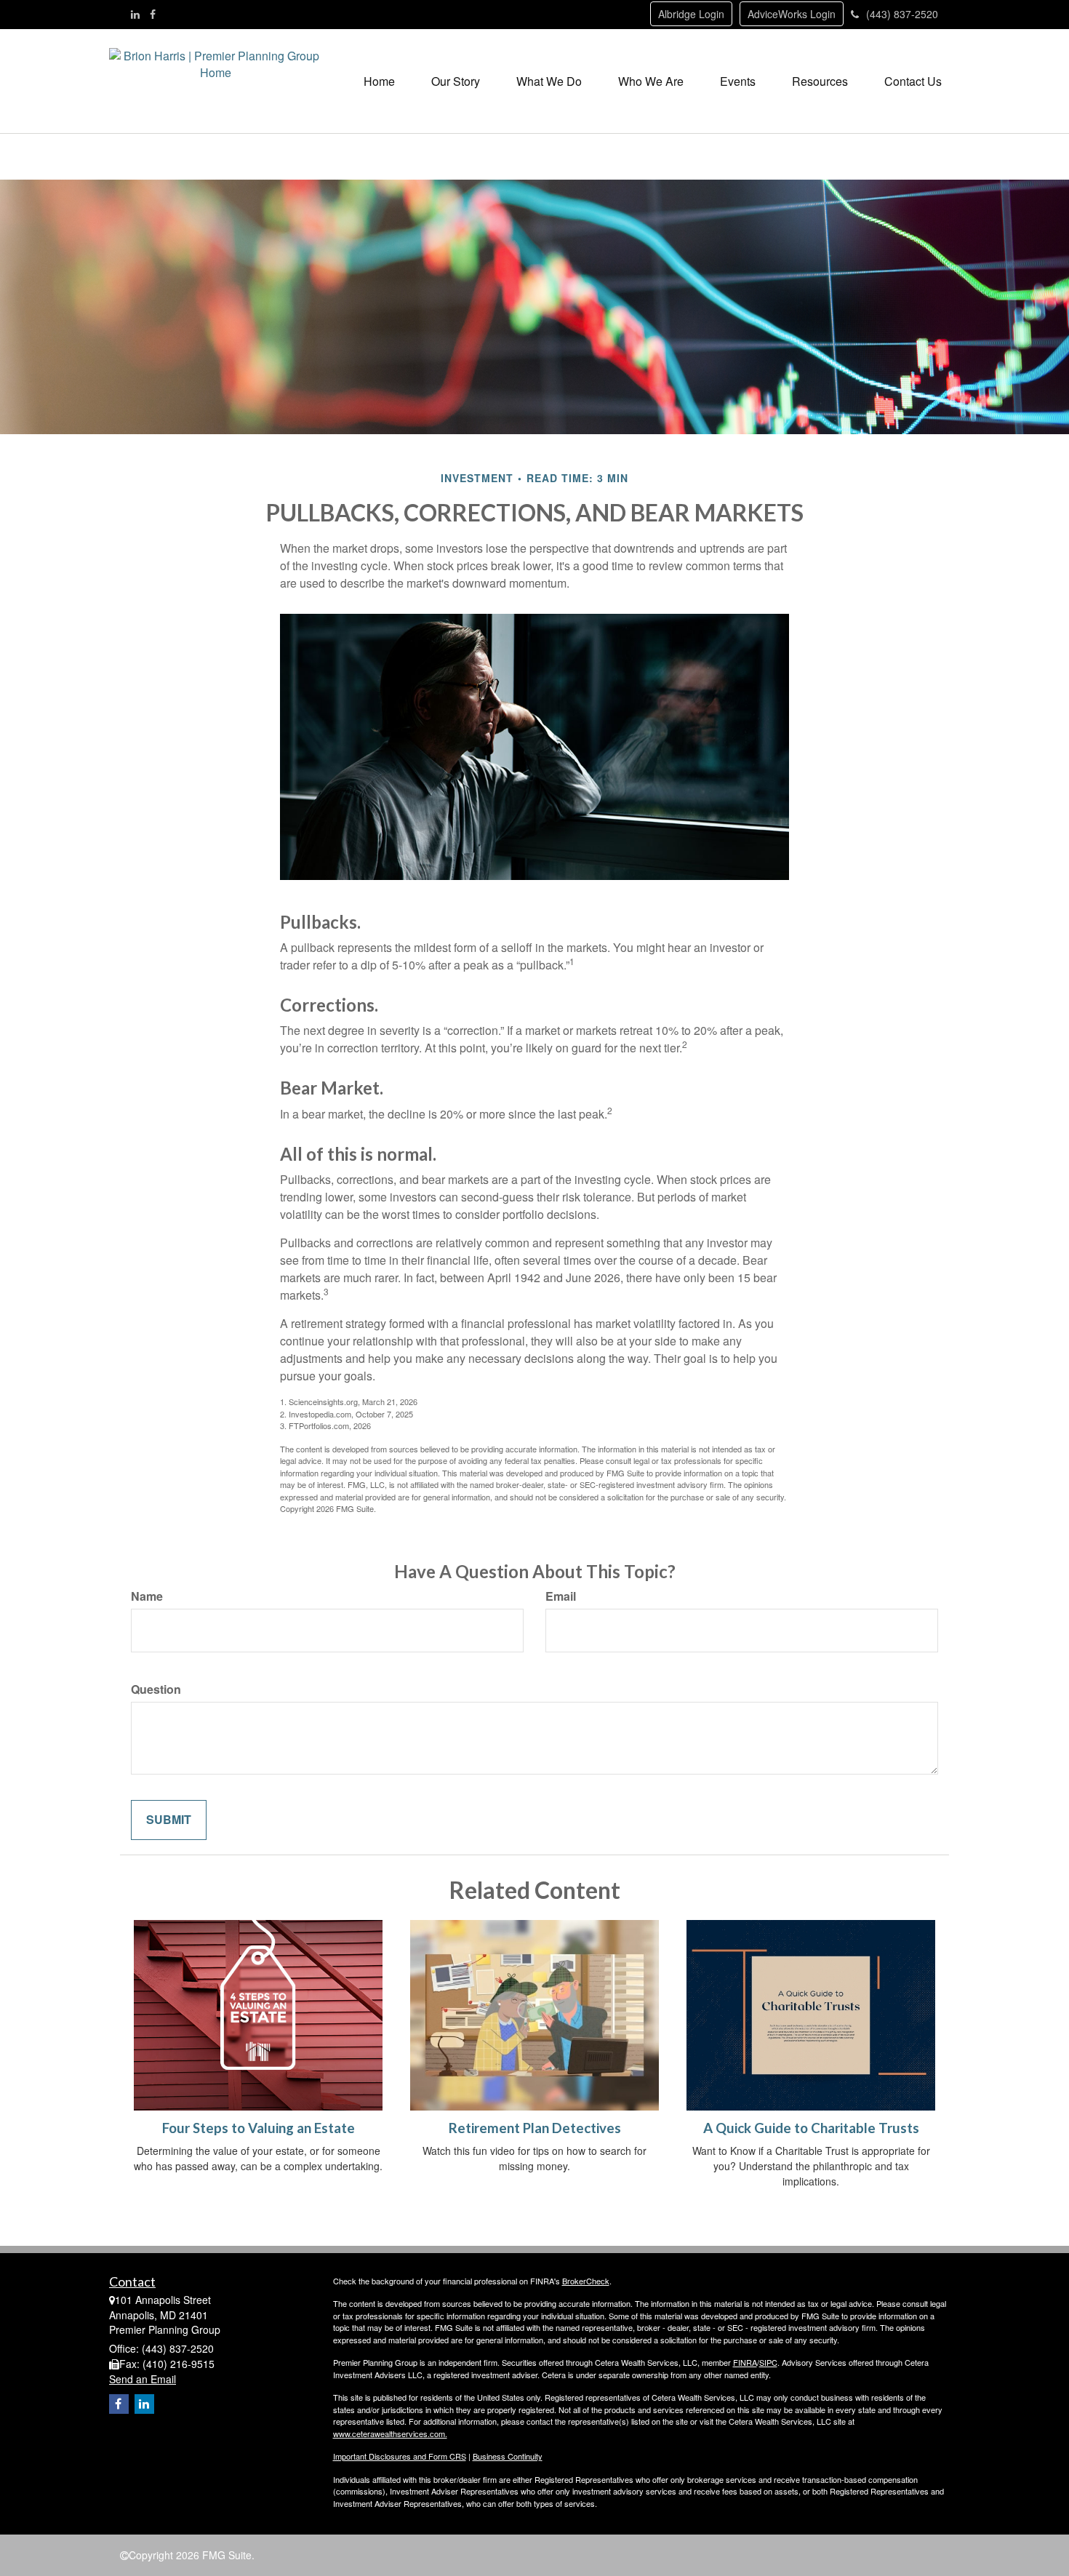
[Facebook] (153, 14)
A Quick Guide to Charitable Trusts (811, 2128)
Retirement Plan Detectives (535, 2128)
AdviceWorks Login (792, 14)
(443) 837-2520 (902, 14)
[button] (456, 81)
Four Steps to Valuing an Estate (259, 2128)
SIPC (768, 2362)
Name (147, 1596)
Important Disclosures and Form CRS (400, 2456)
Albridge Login (691, 14)
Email (561, 1596)
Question (156, 1689)
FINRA (745, 2362)
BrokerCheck (586, 2281)
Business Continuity (508, 2456)
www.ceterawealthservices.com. (390, 2433)
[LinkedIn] (135, 14)
